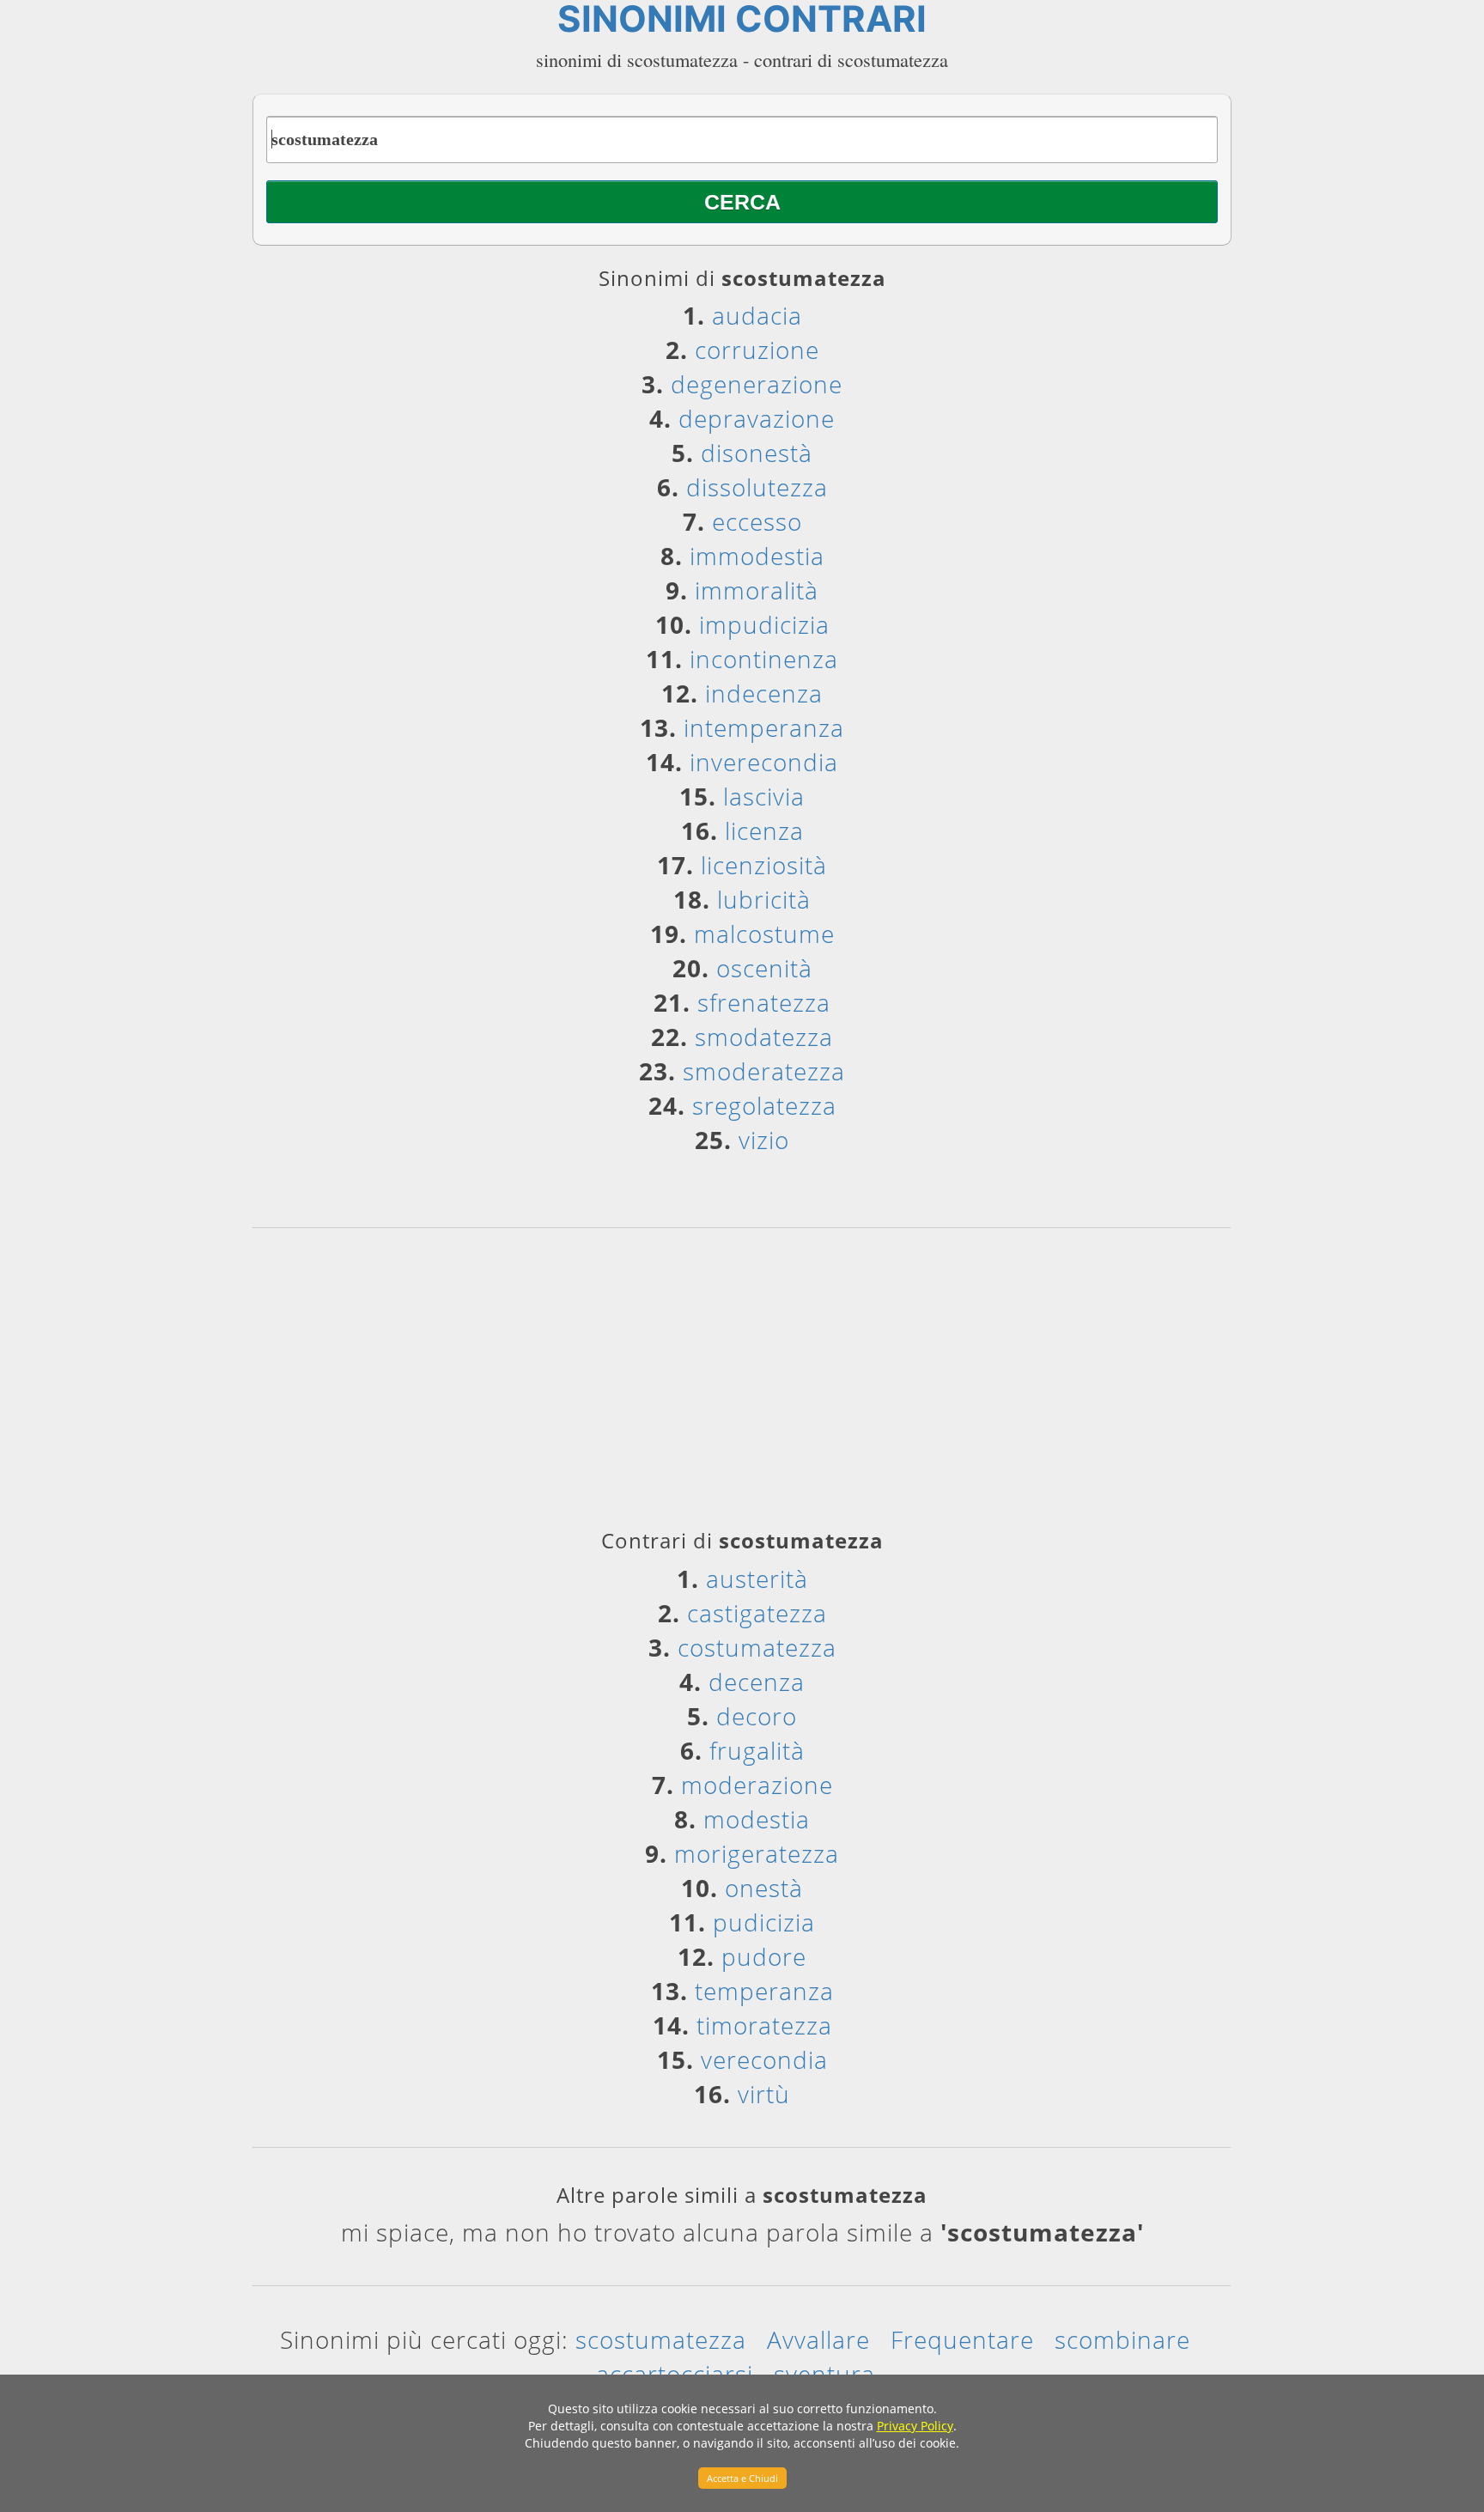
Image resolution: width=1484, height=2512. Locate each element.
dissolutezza (757, 487)
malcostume (764, 934)
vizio (764, 1140)
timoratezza (764, 2025)
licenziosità (764, 865)
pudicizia (764, 1922)
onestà (764, 1888)
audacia (757, 315)
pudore (764, 1956)
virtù (764, 2094)
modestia (757, 1819)
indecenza (764, 693)
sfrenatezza (764, 1002)
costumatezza (757, 1647)
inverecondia (764, 762)
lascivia (764, 796)
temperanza (764, 1991)
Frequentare (962, 2339)
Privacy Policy (915, 2426)
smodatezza (764, 1037)
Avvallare (818, 2339)
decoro (757, 1716)
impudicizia (764, 624)
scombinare (1122, 2339)
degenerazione (757, 384)
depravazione (757, 418)
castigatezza (757, 1613)
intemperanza (764, 727)
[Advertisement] (742, 1384)
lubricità (764, 899)
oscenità (764, 968)
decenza (757, 1682)
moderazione (757, 1785)
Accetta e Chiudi (742, 2478)
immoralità (757, 590)
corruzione (757, 350)
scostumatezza (661, 2339)
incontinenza (764, 659)
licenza (764, 830)
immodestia (757, 556)
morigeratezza (757, 1853)
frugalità (757, 1750)
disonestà (757, 453)
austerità (757, 1578)
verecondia (764, 2059)
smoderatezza (764, 1071)
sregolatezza (764, 1105)
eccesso (757, 521)
